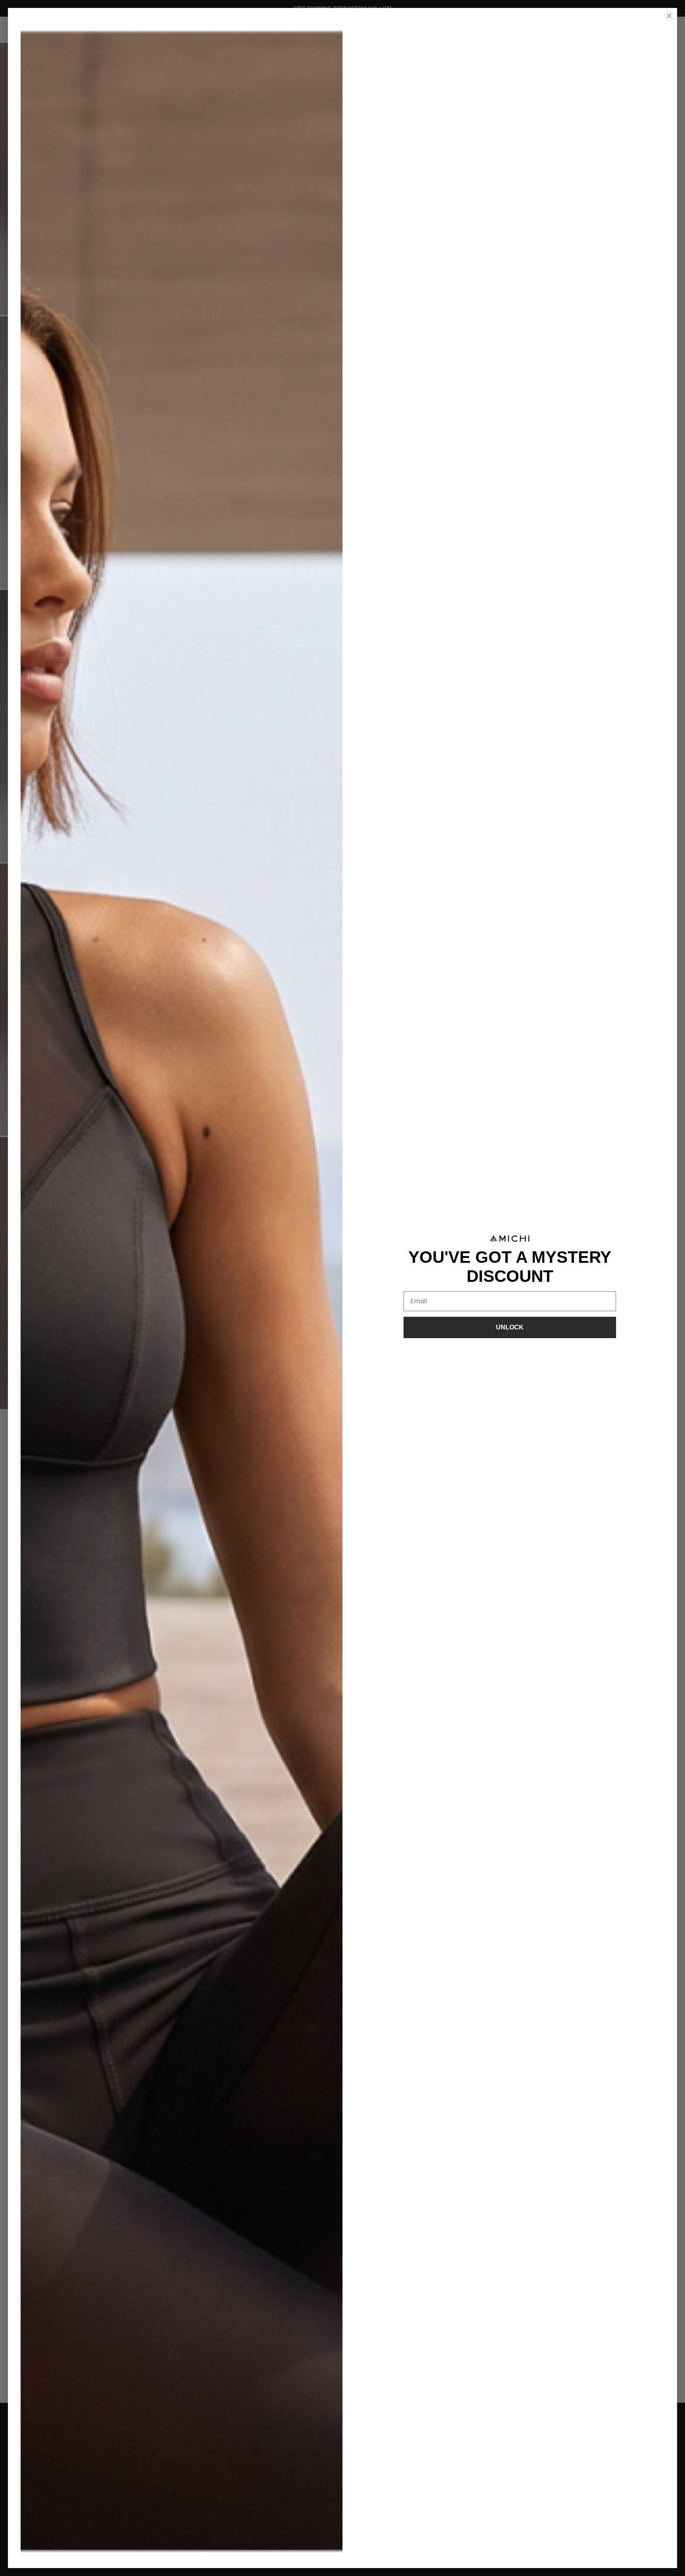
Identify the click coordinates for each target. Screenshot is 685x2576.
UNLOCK (510, 1327)
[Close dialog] (669, 16)
